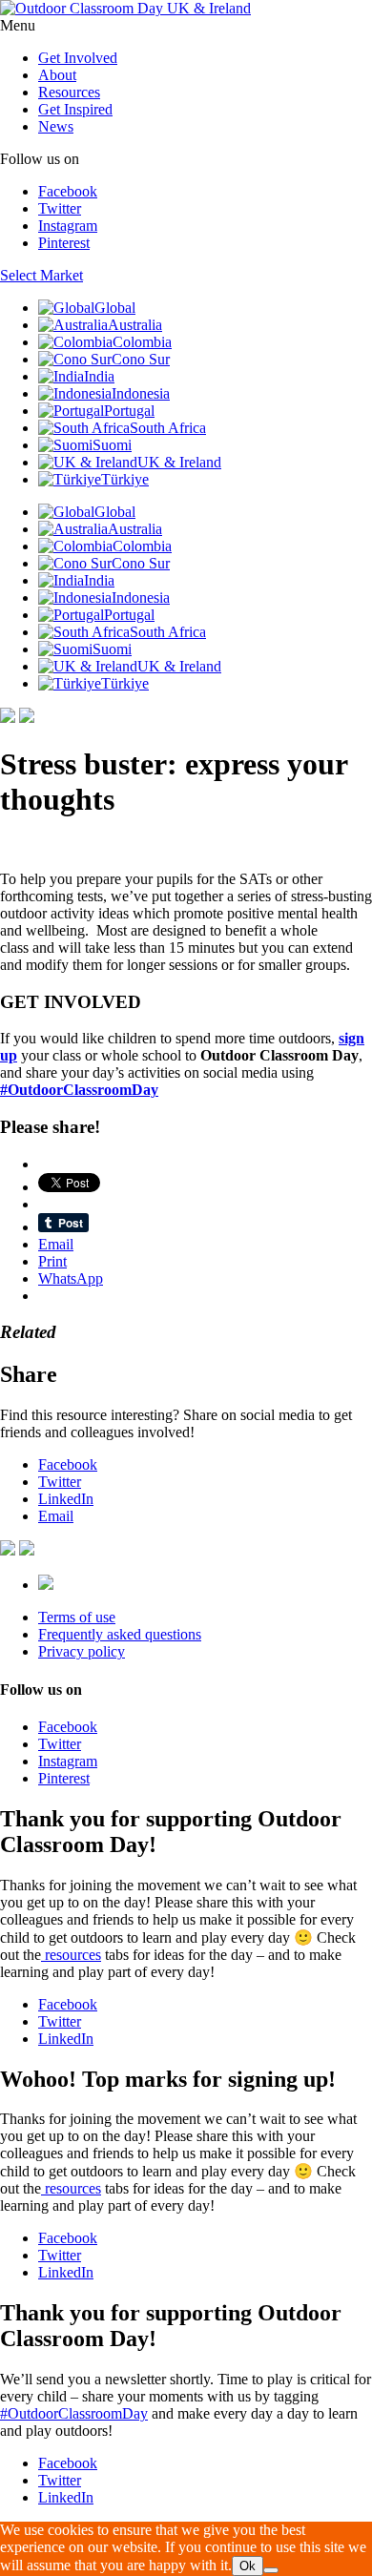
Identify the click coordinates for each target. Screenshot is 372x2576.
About (57, 75)
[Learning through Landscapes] (46, 1585)
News (56, 126)
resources (71, 1955)
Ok (248, 2566)
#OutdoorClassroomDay (74, 2413)
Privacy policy (82, 1651)
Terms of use (77, 1617)
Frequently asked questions (120, 1634)
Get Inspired (75, 109)
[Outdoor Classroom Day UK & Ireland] (125, 8)
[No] (271, 2570)
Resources (69, 92)
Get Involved (78, 58)
